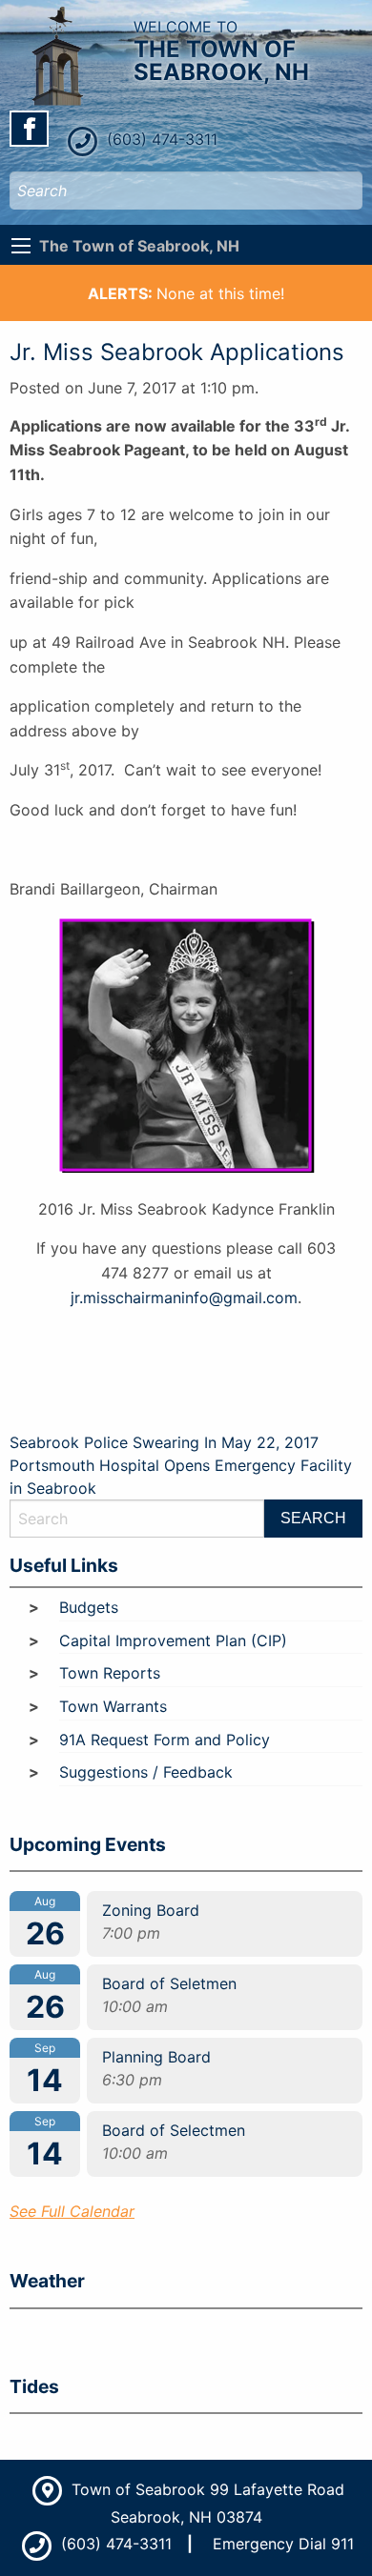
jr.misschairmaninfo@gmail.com (184, 1298)
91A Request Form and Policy (165, 1740)
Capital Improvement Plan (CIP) (173, 1640)
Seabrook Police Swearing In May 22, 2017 (164, 1442)
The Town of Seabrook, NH (139, 246)
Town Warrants (113, 1706)
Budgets (89, 1607)
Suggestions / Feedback (146, 1772)
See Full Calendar (72, 2211)
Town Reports (110, 1673)
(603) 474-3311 (160, 139)
